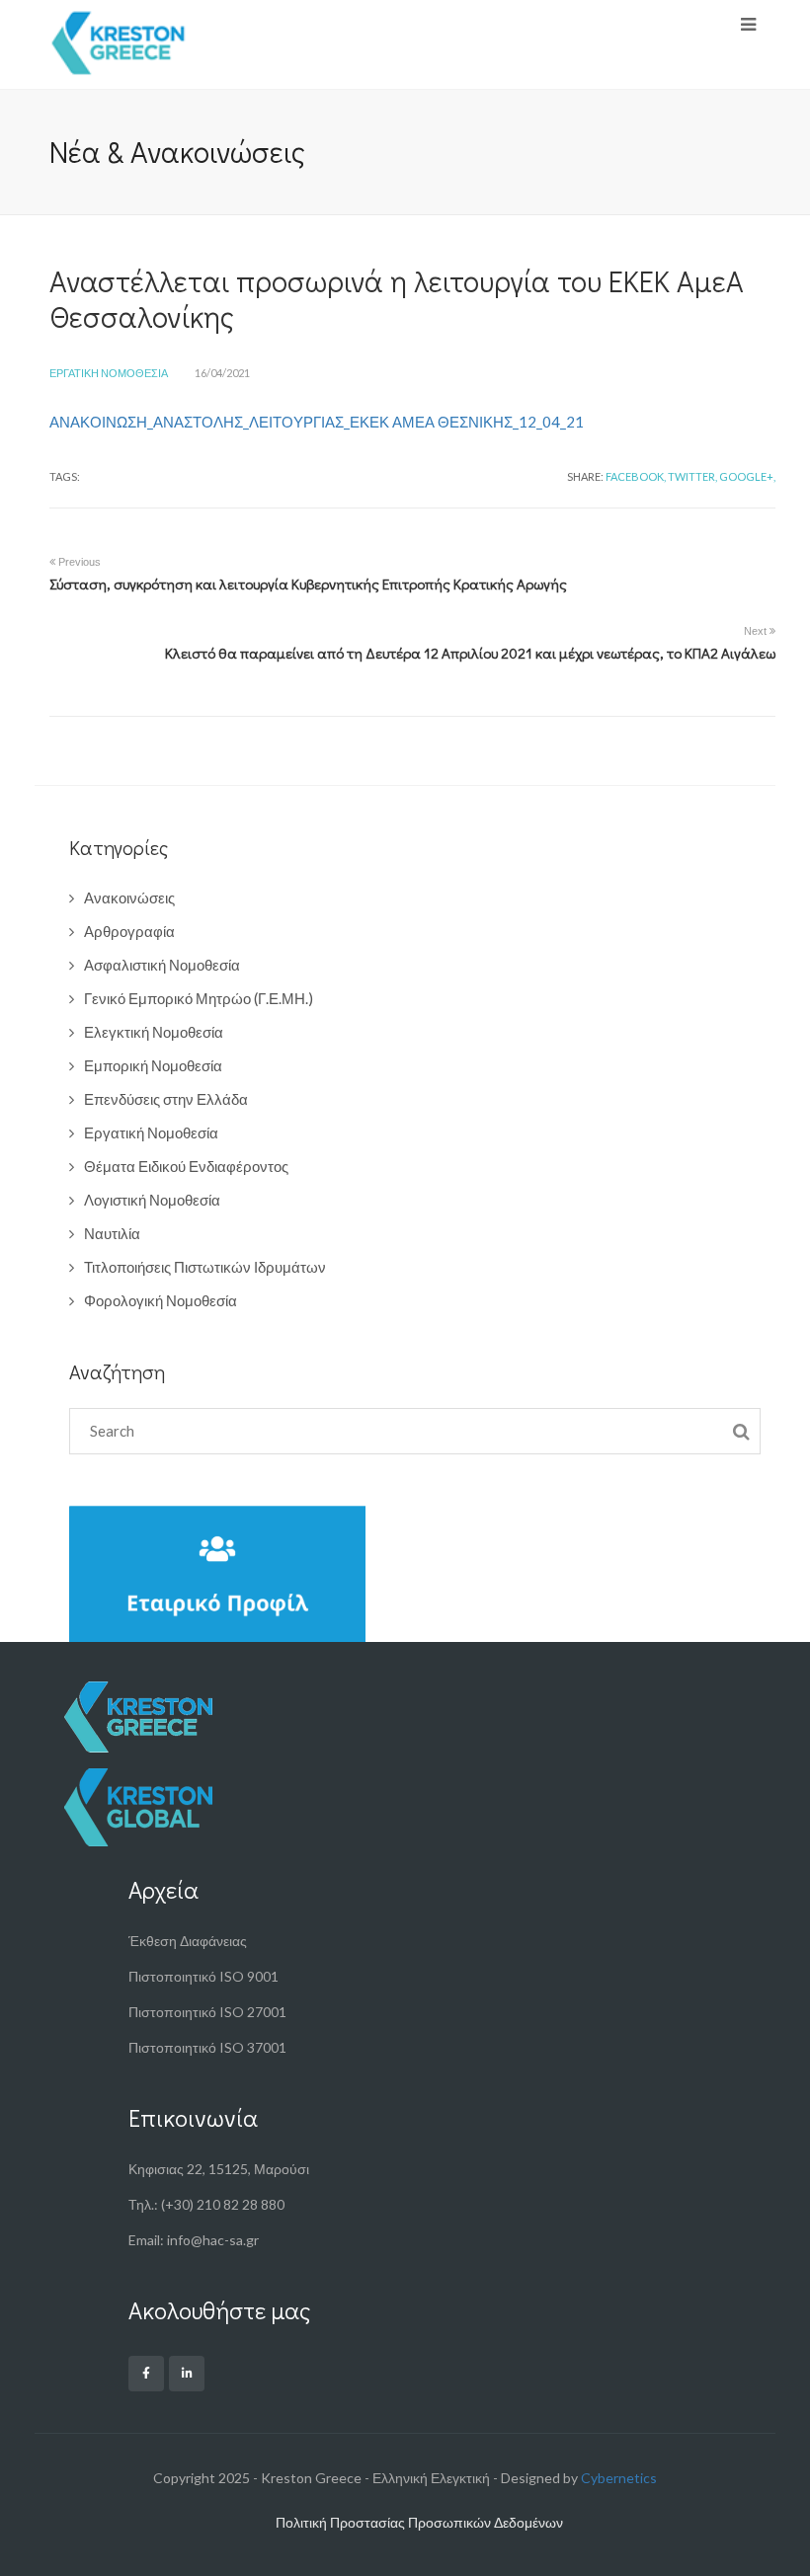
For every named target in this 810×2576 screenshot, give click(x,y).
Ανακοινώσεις (129, 898)
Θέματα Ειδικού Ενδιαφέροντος (186, 1166)
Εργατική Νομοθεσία (109, 373)
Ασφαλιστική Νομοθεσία (162, 965)
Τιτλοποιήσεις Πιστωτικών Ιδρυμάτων (205, 1267)
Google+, (747, 476)
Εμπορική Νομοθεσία (153, 1065)
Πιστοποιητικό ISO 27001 (207, 2012)
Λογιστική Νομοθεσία (152, 1200)
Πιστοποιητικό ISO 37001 (207, 2047)
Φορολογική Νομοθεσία (161, 1300)
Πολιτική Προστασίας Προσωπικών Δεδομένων (419, 2522)
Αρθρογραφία (129, 931)
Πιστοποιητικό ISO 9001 (203, 1976)
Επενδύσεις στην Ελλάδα (166, 1099)
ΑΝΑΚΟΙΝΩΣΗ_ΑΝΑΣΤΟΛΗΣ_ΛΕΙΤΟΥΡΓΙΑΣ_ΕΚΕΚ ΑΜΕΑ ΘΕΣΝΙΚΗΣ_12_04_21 (317, 422)
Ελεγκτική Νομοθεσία (154, 1032)
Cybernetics (619, 2478)
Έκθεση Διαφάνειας (188, 1941)
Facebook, (636, 476)
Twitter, (692, 476)
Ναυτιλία (112, 1233)
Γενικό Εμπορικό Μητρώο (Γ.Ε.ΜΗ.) (199, 998)
